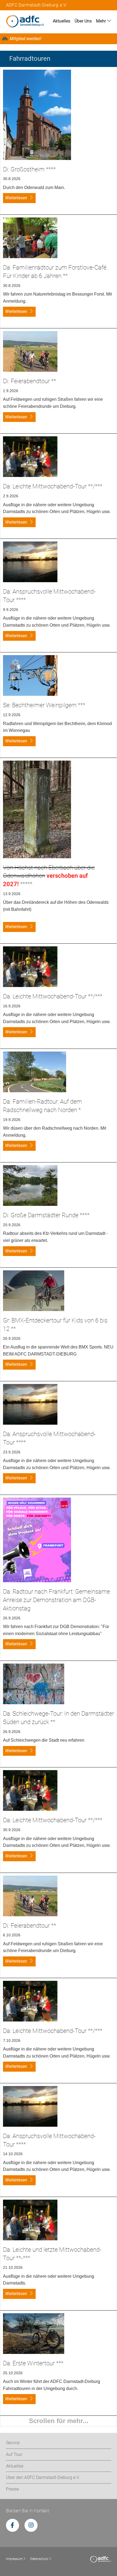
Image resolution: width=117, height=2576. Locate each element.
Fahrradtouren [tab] (30, 59)
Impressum (14, 2559)
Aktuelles (61, 21)
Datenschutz (39, 2559)
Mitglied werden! (26, 39)
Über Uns (83, 21)
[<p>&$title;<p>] (37, 114)
